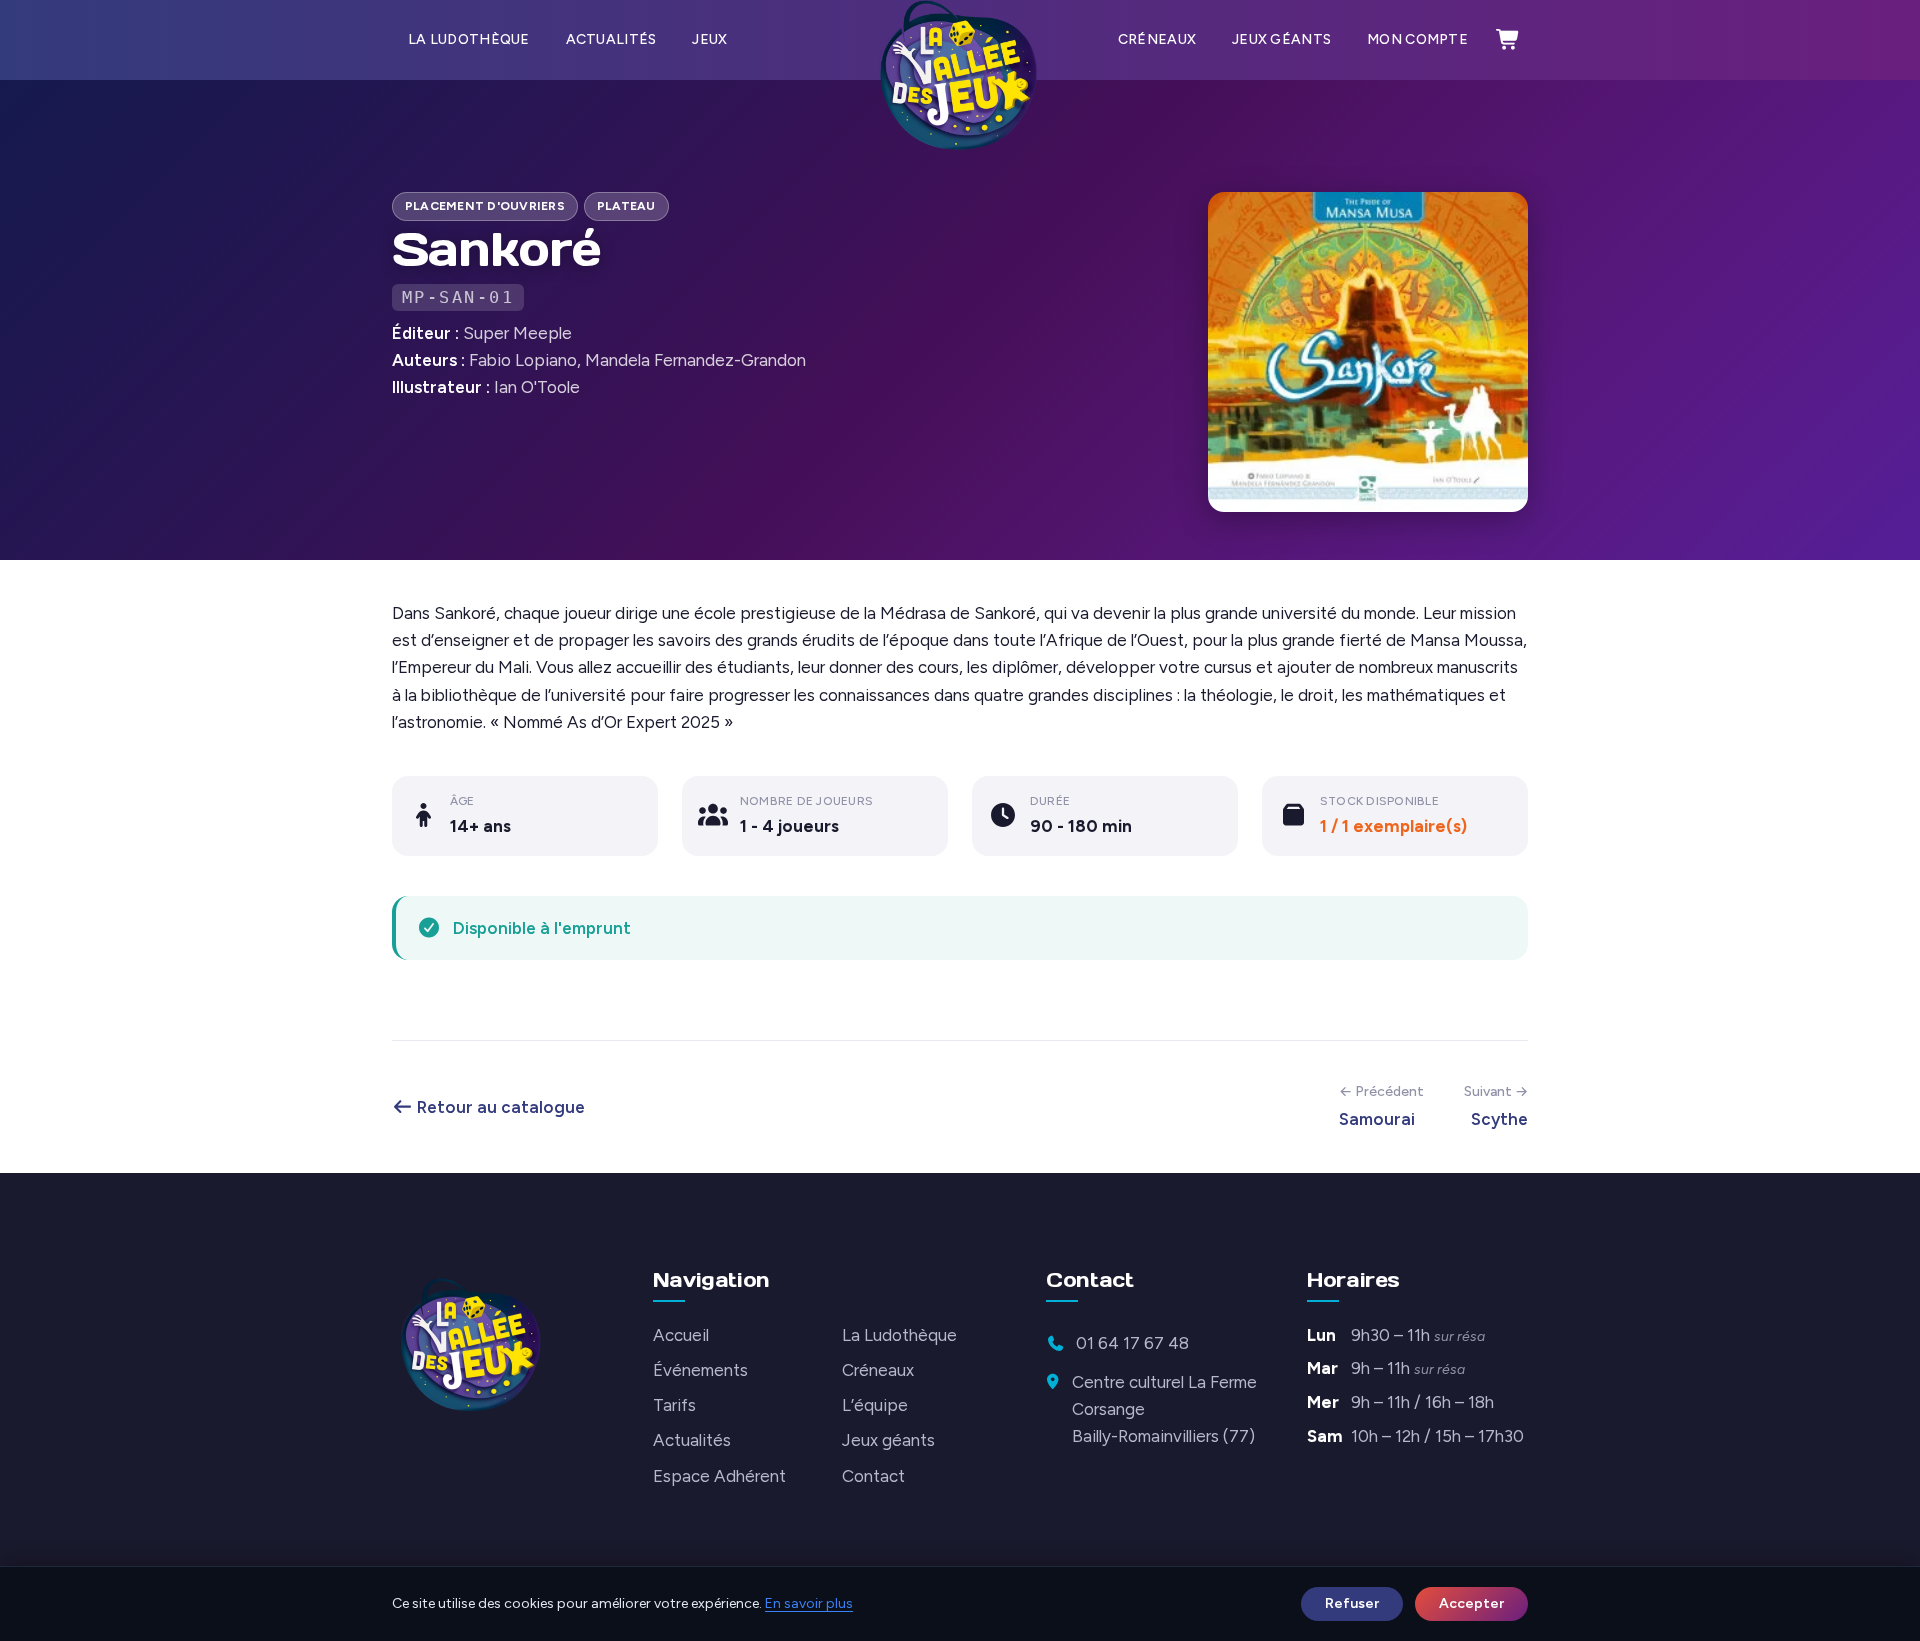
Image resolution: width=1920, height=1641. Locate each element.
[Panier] (1508, 40)
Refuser (1352, 1603)
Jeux (709, 39)
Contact (873, 1476)
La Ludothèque (469, 39)
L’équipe (875, 1405)
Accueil (681, 1335)
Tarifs (674, 1405)
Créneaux (1157, 39)
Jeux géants (1281, 39)
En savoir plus (809, 1603)
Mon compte (1417, 39)
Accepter (1471, 1603)
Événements (700, 1370)
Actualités (611, 39)
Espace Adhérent (719, 1476)
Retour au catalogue (499, 1107)
